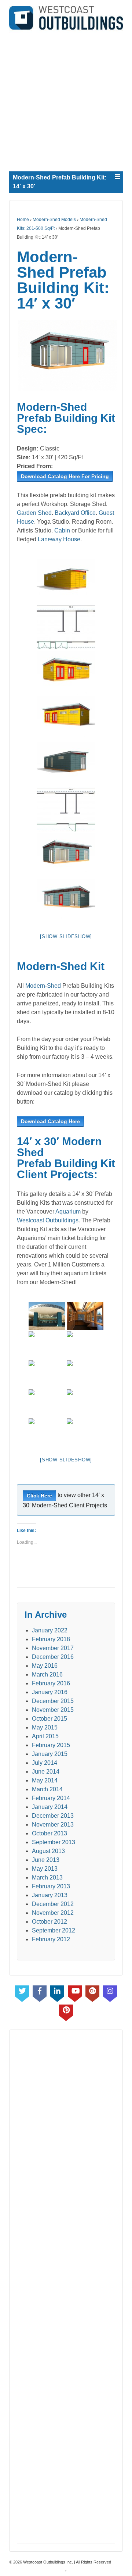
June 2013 (46, 1860)
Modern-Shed (43, 986)
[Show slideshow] (66, 936)
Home (23, 220)
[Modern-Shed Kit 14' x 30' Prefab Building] (66, 355)
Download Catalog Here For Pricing (65, 476)
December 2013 (53, 1816)
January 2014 (50, 1807)
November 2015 (53, 1710)
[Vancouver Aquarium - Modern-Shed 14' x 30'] (47, 1316)
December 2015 (53, 1701)
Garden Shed (34, 513)
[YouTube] (75, 1992)
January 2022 (50, 1630)
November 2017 (53, 1648)
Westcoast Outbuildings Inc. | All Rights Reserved (67, 2562)
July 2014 (45, 1763)
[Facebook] (40, 1992)
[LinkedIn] (57, 1992)
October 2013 (49, 1833)
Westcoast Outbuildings (48, 1220)
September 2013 (54, 1842)
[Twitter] (22, 1992)
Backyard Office (75, 513)
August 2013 (48, 1851)
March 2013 (47, 1877)
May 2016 (45, 1666)
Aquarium (68, 1212)
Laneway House (59, 539)
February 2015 (51, 1745)
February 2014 (51, 1798)
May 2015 (45, 1727)
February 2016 (51, 1683)
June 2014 (46, 1772)
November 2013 (53, 1825)
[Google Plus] (92, 1992)
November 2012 (53, 1913)
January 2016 (50, 1692)
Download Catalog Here (50, 1121)
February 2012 (51, 1939)
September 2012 (54, 1930)
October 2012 (49, 1922)
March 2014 (47, 1789)
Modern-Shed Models (54, 220)
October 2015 (49, 1719)
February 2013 (51, 1886)
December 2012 (53, 1904)
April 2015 (45, 1736)
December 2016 (53, 1657)
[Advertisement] (66, 99)
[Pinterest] (66, 2011)
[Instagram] (110, 1992)
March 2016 (47, 1674)
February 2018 (51, 1639)
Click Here (39, 1496)
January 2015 (50, 1754)
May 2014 (45, 1780)
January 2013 (50, 1895)
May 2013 (45, 1869)
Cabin (62, 530)
